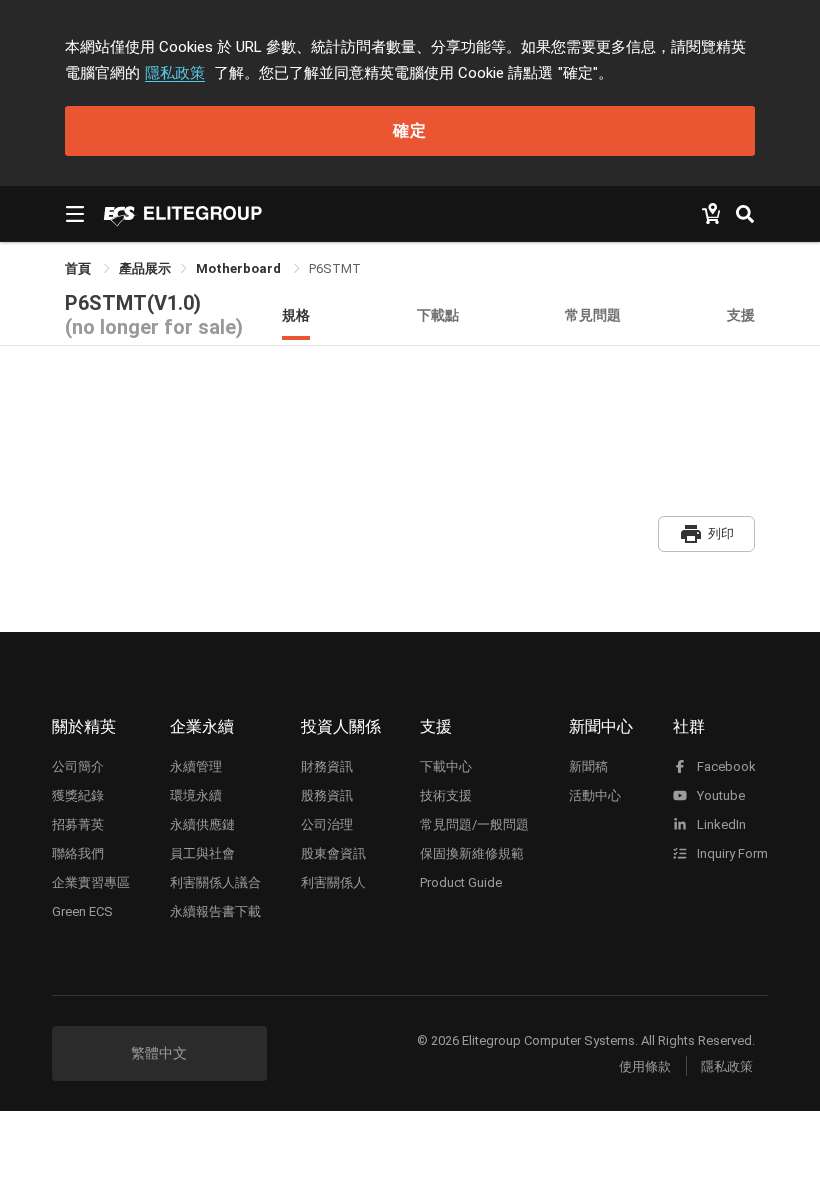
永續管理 (196, 766)
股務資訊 (327, 795)
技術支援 (446, 795)
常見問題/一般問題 (474, 824)
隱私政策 (175, 73)
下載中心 (446, 766)
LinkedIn (720, 824)
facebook (725, 766)
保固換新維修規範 (472, 853)
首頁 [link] (79, 268)
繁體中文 (159, 1053)
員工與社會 (202, 853)
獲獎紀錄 (78, 795)
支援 (741, 314)
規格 (296, 314)
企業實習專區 (91, 882)
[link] (145, 268)
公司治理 (327, 824)
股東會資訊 (333, 853)
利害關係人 (333, 882)
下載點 (438, 314)
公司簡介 (78, 766)
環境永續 (196, 795)
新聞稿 (588, 766)
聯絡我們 (78, 853)
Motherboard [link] (240, 268)
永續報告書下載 (215, 911)
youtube (719, 795)
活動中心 (595, 795)
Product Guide (461, 882)
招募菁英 (78, 824)
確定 (410, 130)
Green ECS (82, 911)
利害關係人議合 (215, 882)
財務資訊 (327, 766)
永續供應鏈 (202, 824)
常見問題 (593, 314)
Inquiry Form (731, 853)
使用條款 (645, 1066)
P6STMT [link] (335, 268)
